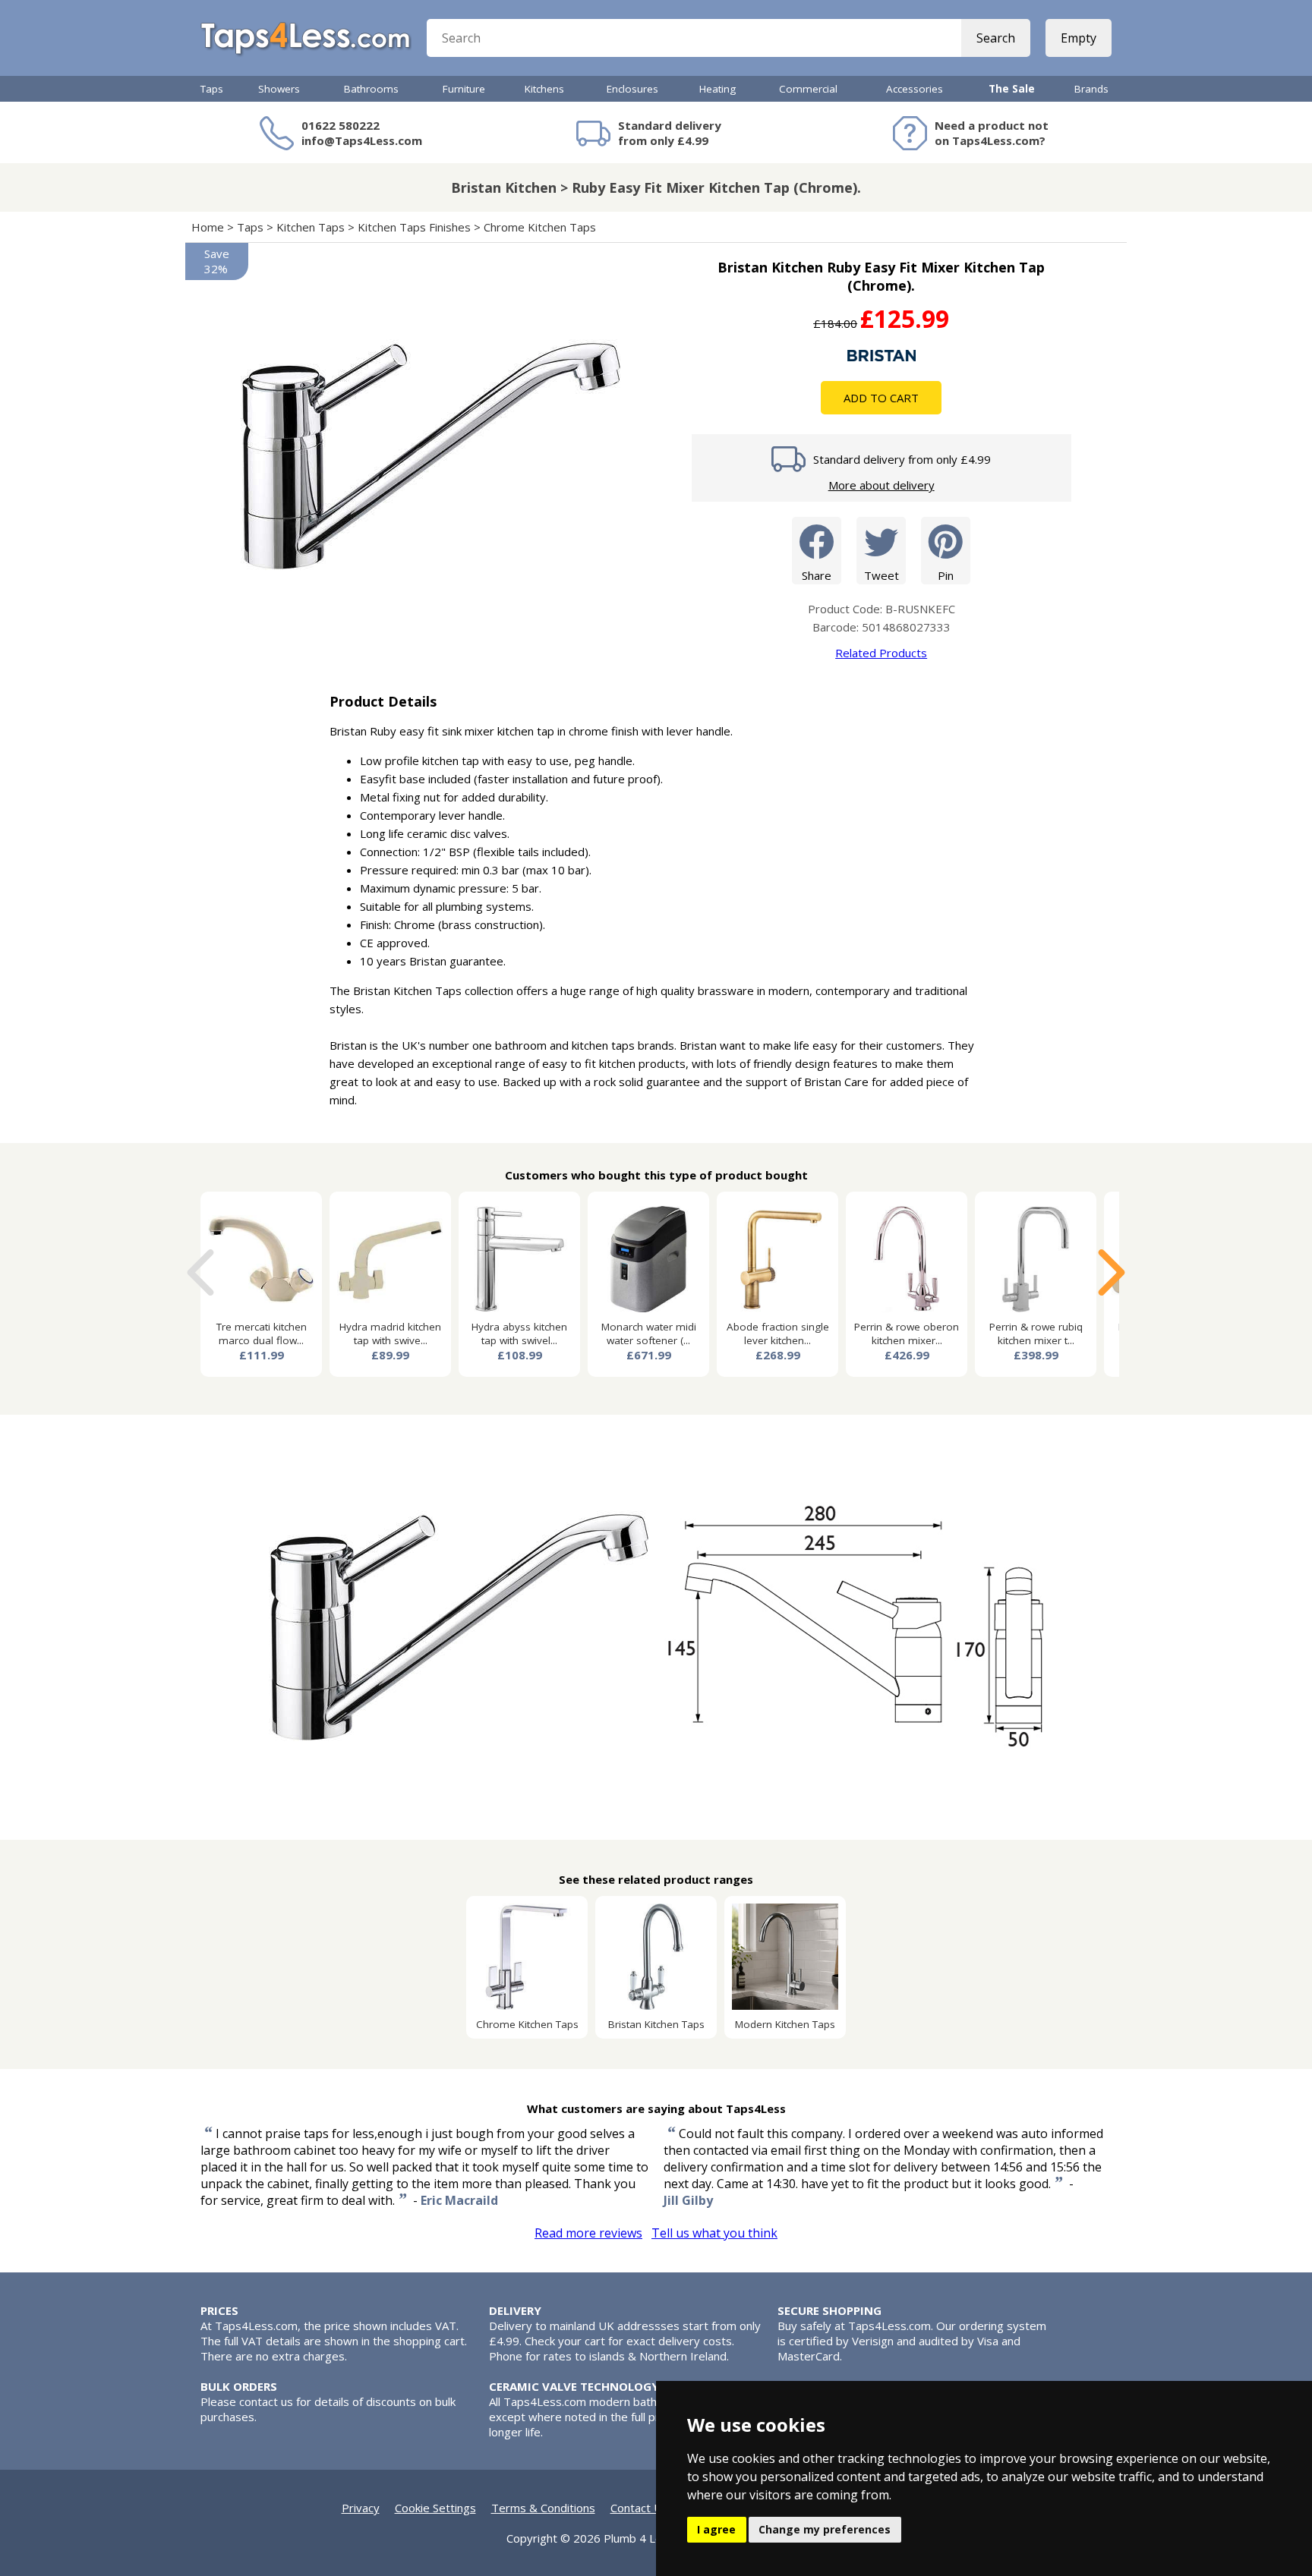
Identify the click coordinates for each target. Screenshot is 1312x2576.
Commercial (808, 89)
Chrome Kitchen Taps (540, 227)
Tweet (881, 575)
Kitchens (544, 89)
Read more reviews (588, 2233)
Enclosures (632, 89)
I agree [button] (716, 2529)
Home (208, 227)
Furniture (464, 89)
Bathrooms (371, 89)
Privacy (361, 2508)
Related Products (881, 653)
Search (996, 38)
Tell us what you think (714, 2233)
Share (817, 575)
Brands (1091, 89)
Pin (946, 575)
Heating (717, 89)
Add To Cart (881, 398)
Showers (279, 89)
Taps (212, 89)
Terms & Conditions (543, 2508)
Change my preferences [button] (825, 2529)
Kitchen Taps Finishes (414, 227)
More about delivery (881, 485)
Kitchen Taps (311, 227)
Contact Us (639, 2508)
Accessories (915, 89)
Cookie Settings (435, 2508)
